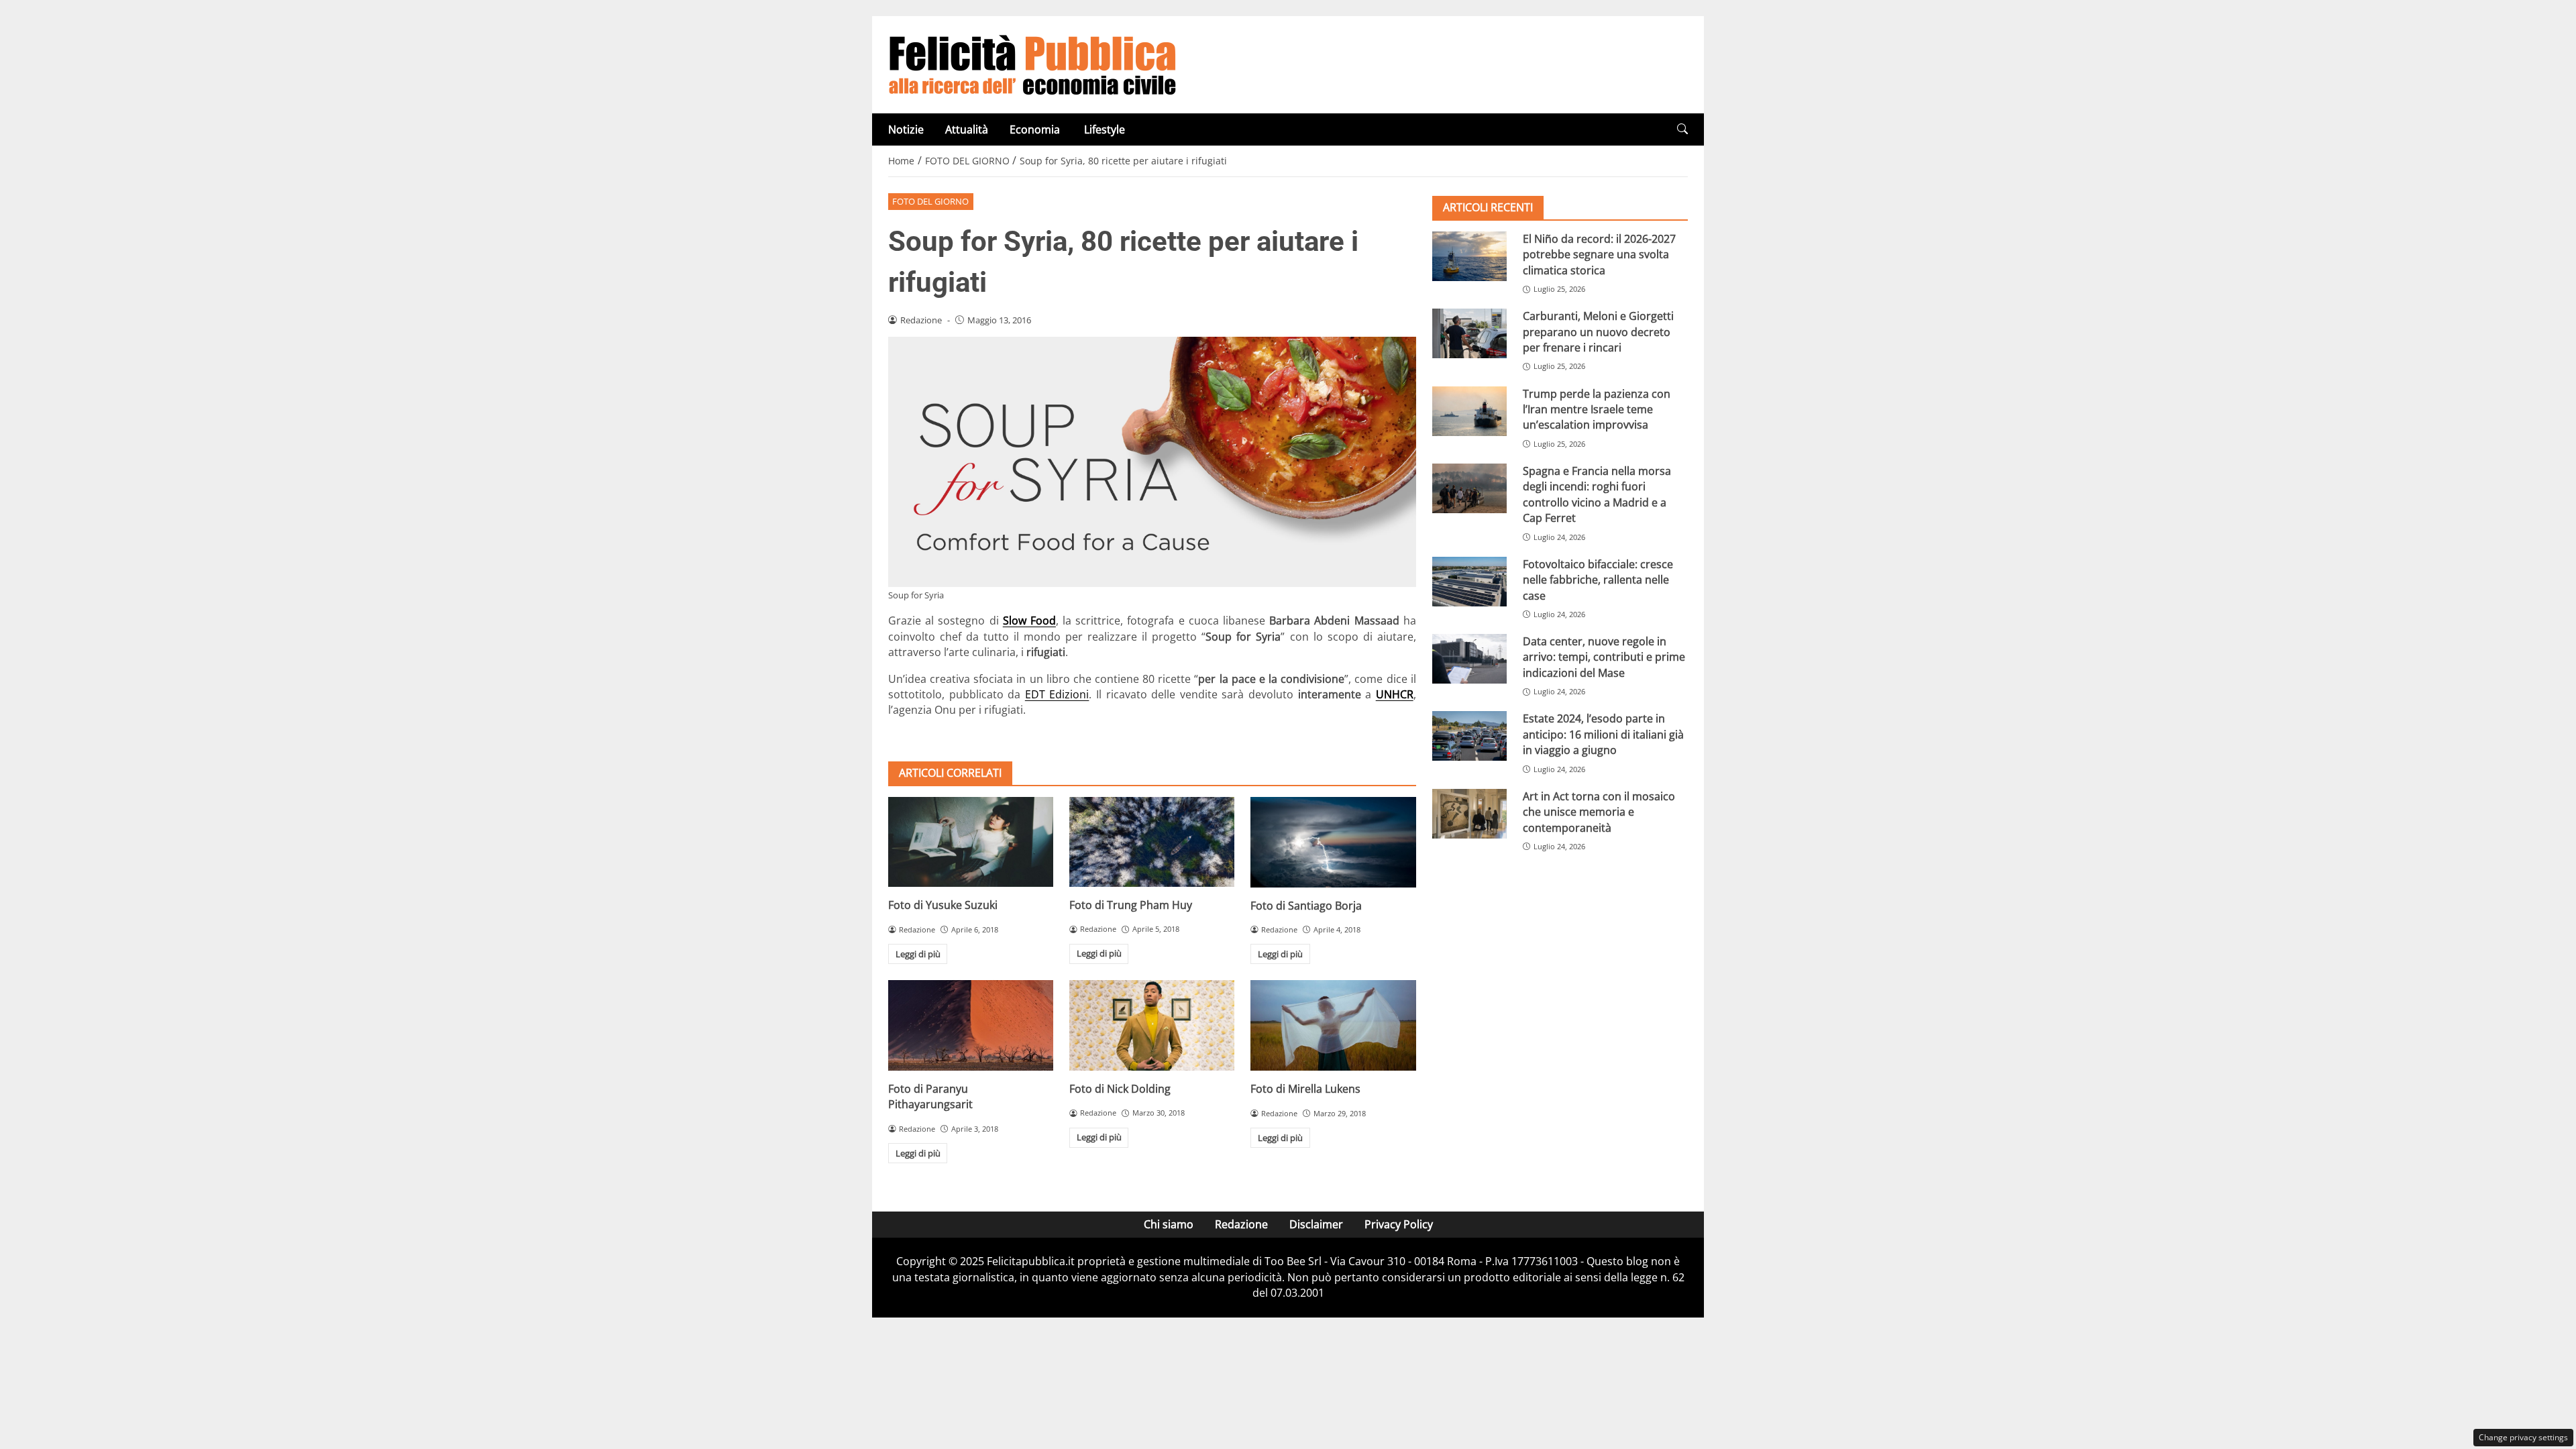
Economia (1036, 129)
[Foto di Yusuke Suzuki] (971, 842)
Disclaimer (1316, 1224)
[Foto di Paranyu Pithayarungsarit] (971, 1025)
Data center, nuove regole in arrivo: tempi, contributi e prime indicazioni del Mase (1604, 657)
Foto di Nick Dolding (1120, 1089)
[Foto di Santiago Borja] (1333, 842)
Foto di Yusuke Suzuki (943, 905)
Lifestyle (1105, 129)
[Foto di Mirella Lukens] (1333, 1025)
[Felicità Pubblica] (1032, 64)
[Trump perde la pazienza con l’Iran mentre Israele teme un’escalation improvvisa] (1469, 411)
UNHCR (1395, 694)
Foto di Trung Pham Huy (1131, 905)
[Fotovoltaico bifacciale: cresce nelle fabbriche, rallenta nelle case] (1469, 582)
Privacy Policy (1399, 1224)
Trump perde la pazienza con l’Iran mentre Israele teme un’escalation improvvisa (1597, 410)
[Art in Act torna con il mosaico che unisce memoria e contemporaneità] (1469, 814)
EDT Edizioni (1057, 694)
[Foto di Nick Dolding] (1152, 1025)
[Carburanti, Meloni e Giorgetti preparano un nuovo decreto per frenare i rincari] (1469, 333)
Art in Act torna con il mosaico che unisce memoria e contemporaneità (1599, 812)
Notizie (906, 129)
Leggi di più (918, 954)
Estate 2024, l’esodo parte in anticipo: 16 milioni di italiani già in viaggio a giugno (1603, 734)
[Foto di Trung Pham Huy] (1152, 842)
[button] (1682, 129)
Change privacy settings (2523, 1437)
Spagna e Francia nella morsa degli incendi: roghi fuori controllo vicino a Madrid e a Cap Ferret (1597, 494)
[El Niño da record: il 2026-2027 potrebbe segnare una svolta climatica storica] (1469, 256)
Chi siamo (1169, 1224)
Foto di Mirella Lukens (1305, 1089)
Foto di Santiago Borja (1306, 906)
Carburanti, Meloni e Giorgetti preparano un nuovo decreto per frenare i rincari (1598, 332)
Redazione (1241, 1224)
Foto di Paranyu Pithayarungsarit (930, 1096)
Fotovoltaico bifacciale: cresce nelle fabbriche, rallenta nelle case (1598, 580)
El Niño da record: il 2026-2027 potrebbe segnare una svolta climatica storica (1599, 255)
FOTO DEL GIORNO (930, 201)
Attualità (967, 129)
